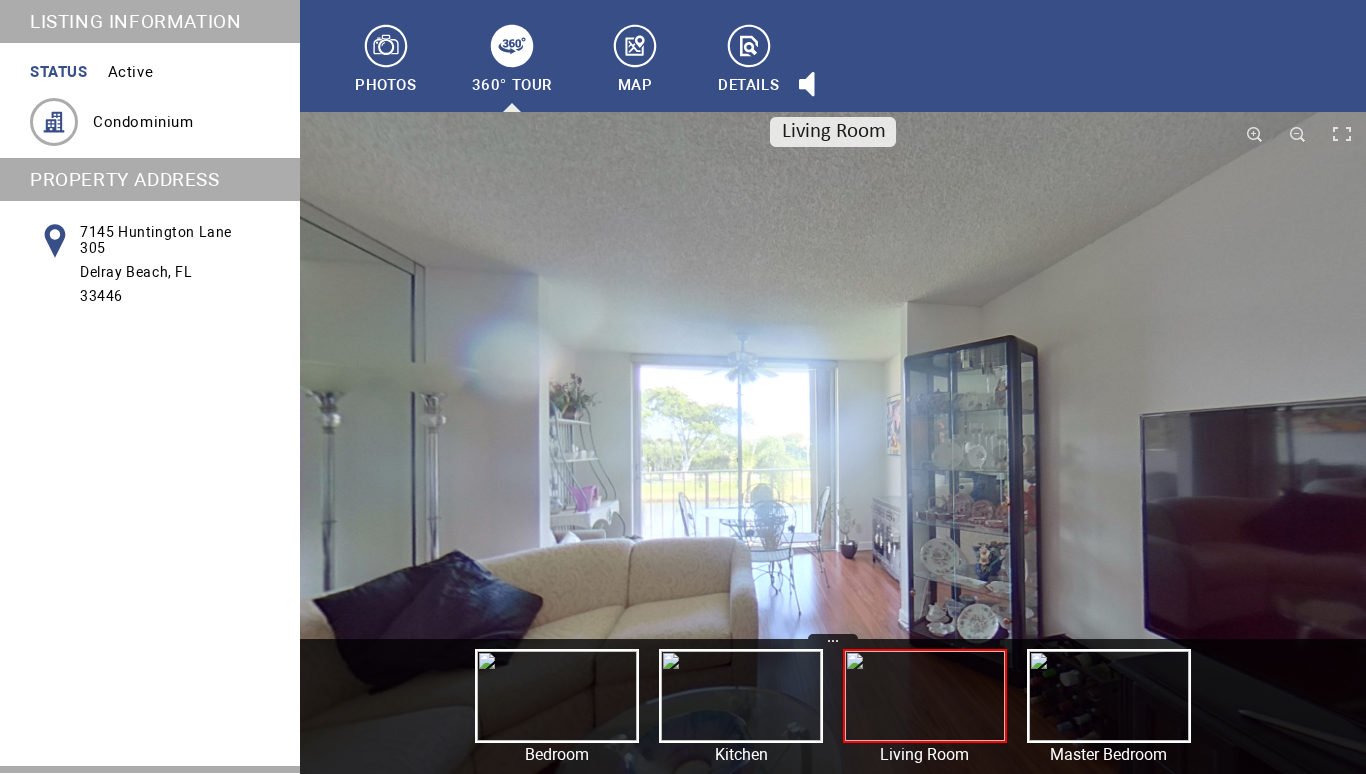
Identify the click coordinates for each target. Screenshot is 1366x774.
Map (635, 85)
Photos (386, 85)
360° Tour (512, 85)
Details (748, 85)
